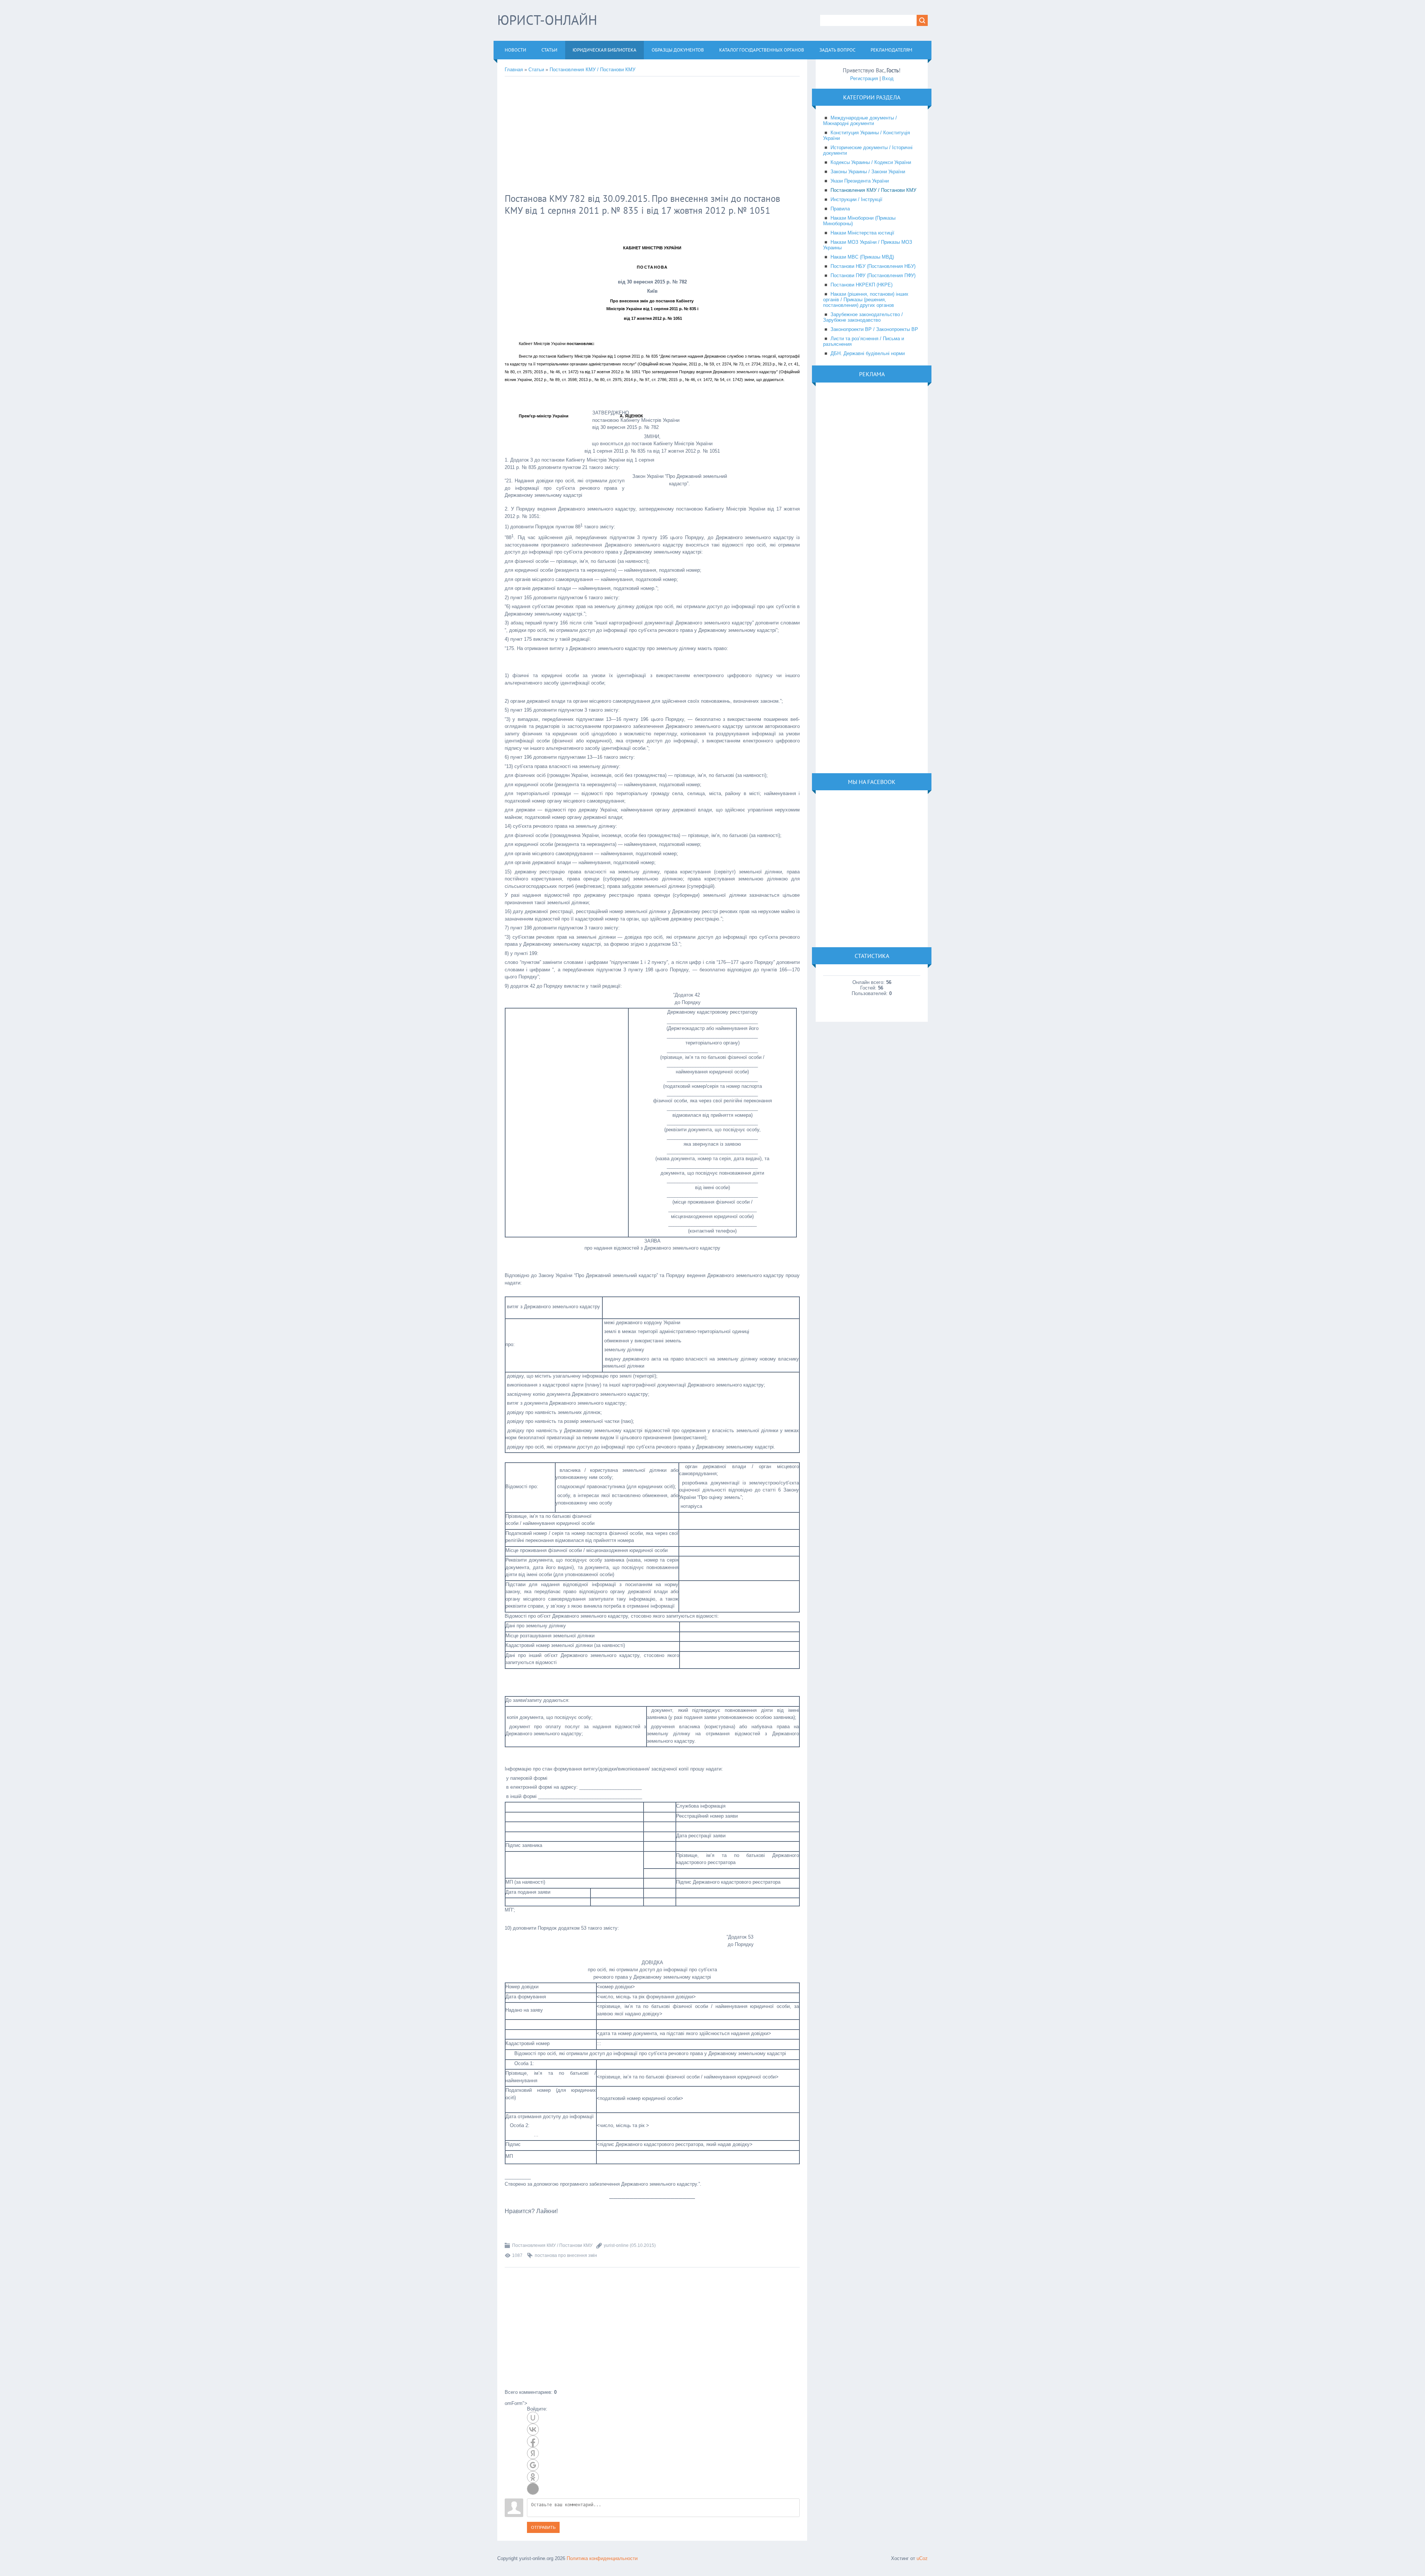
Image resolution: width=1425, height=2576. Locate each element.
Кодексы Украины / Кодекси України (871, 162)
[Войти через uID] (533, 2418)
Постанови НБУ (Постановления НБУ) (873, 266)
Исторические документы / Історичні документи (868, 150)
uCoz (922, 2558)
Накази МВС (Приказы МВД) (862, 257)
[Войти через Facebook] (533, 2441)
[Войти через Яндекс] (533, 2453)
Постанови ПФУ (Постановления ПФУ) (873, 275)
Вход (888, 78)
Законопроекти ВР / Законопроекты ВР (874, 329)
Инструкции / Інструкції (856, 199)
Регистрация (864, 78)
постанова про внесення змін (566, 2255)
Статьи (536, 70)
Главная (514, 70)
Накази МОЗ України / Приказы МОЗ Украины (868, 245)
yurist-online (616, 2245)
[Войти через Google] (533, 2465)
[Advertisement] (625, 136)
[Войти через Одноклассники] (533, 2477)
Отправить (543, 2527)
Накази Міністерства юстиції (862, 233)
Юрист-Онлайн (547, 20)
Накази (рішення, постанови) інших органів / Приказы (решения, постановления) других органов (866, 300)
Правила (840, 209)
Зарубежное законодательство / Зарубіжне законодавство (863, 317)
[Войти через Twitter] (533, 2489)
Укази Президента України (860, 181)
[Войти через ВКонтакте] (533, 2429)
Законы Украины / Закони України (868, 172)
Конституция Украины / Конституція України (867, 135)
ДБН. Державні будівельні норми (868, 353)
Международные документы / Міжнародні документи (860, 121)
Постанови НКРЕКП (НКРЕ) (861, 285)
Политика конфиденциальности (602, 2558)
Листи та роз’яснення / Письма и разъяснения (864, 341)
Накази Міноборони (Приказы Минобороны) (859, 221)
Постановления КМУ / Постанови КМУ (592, 70)
